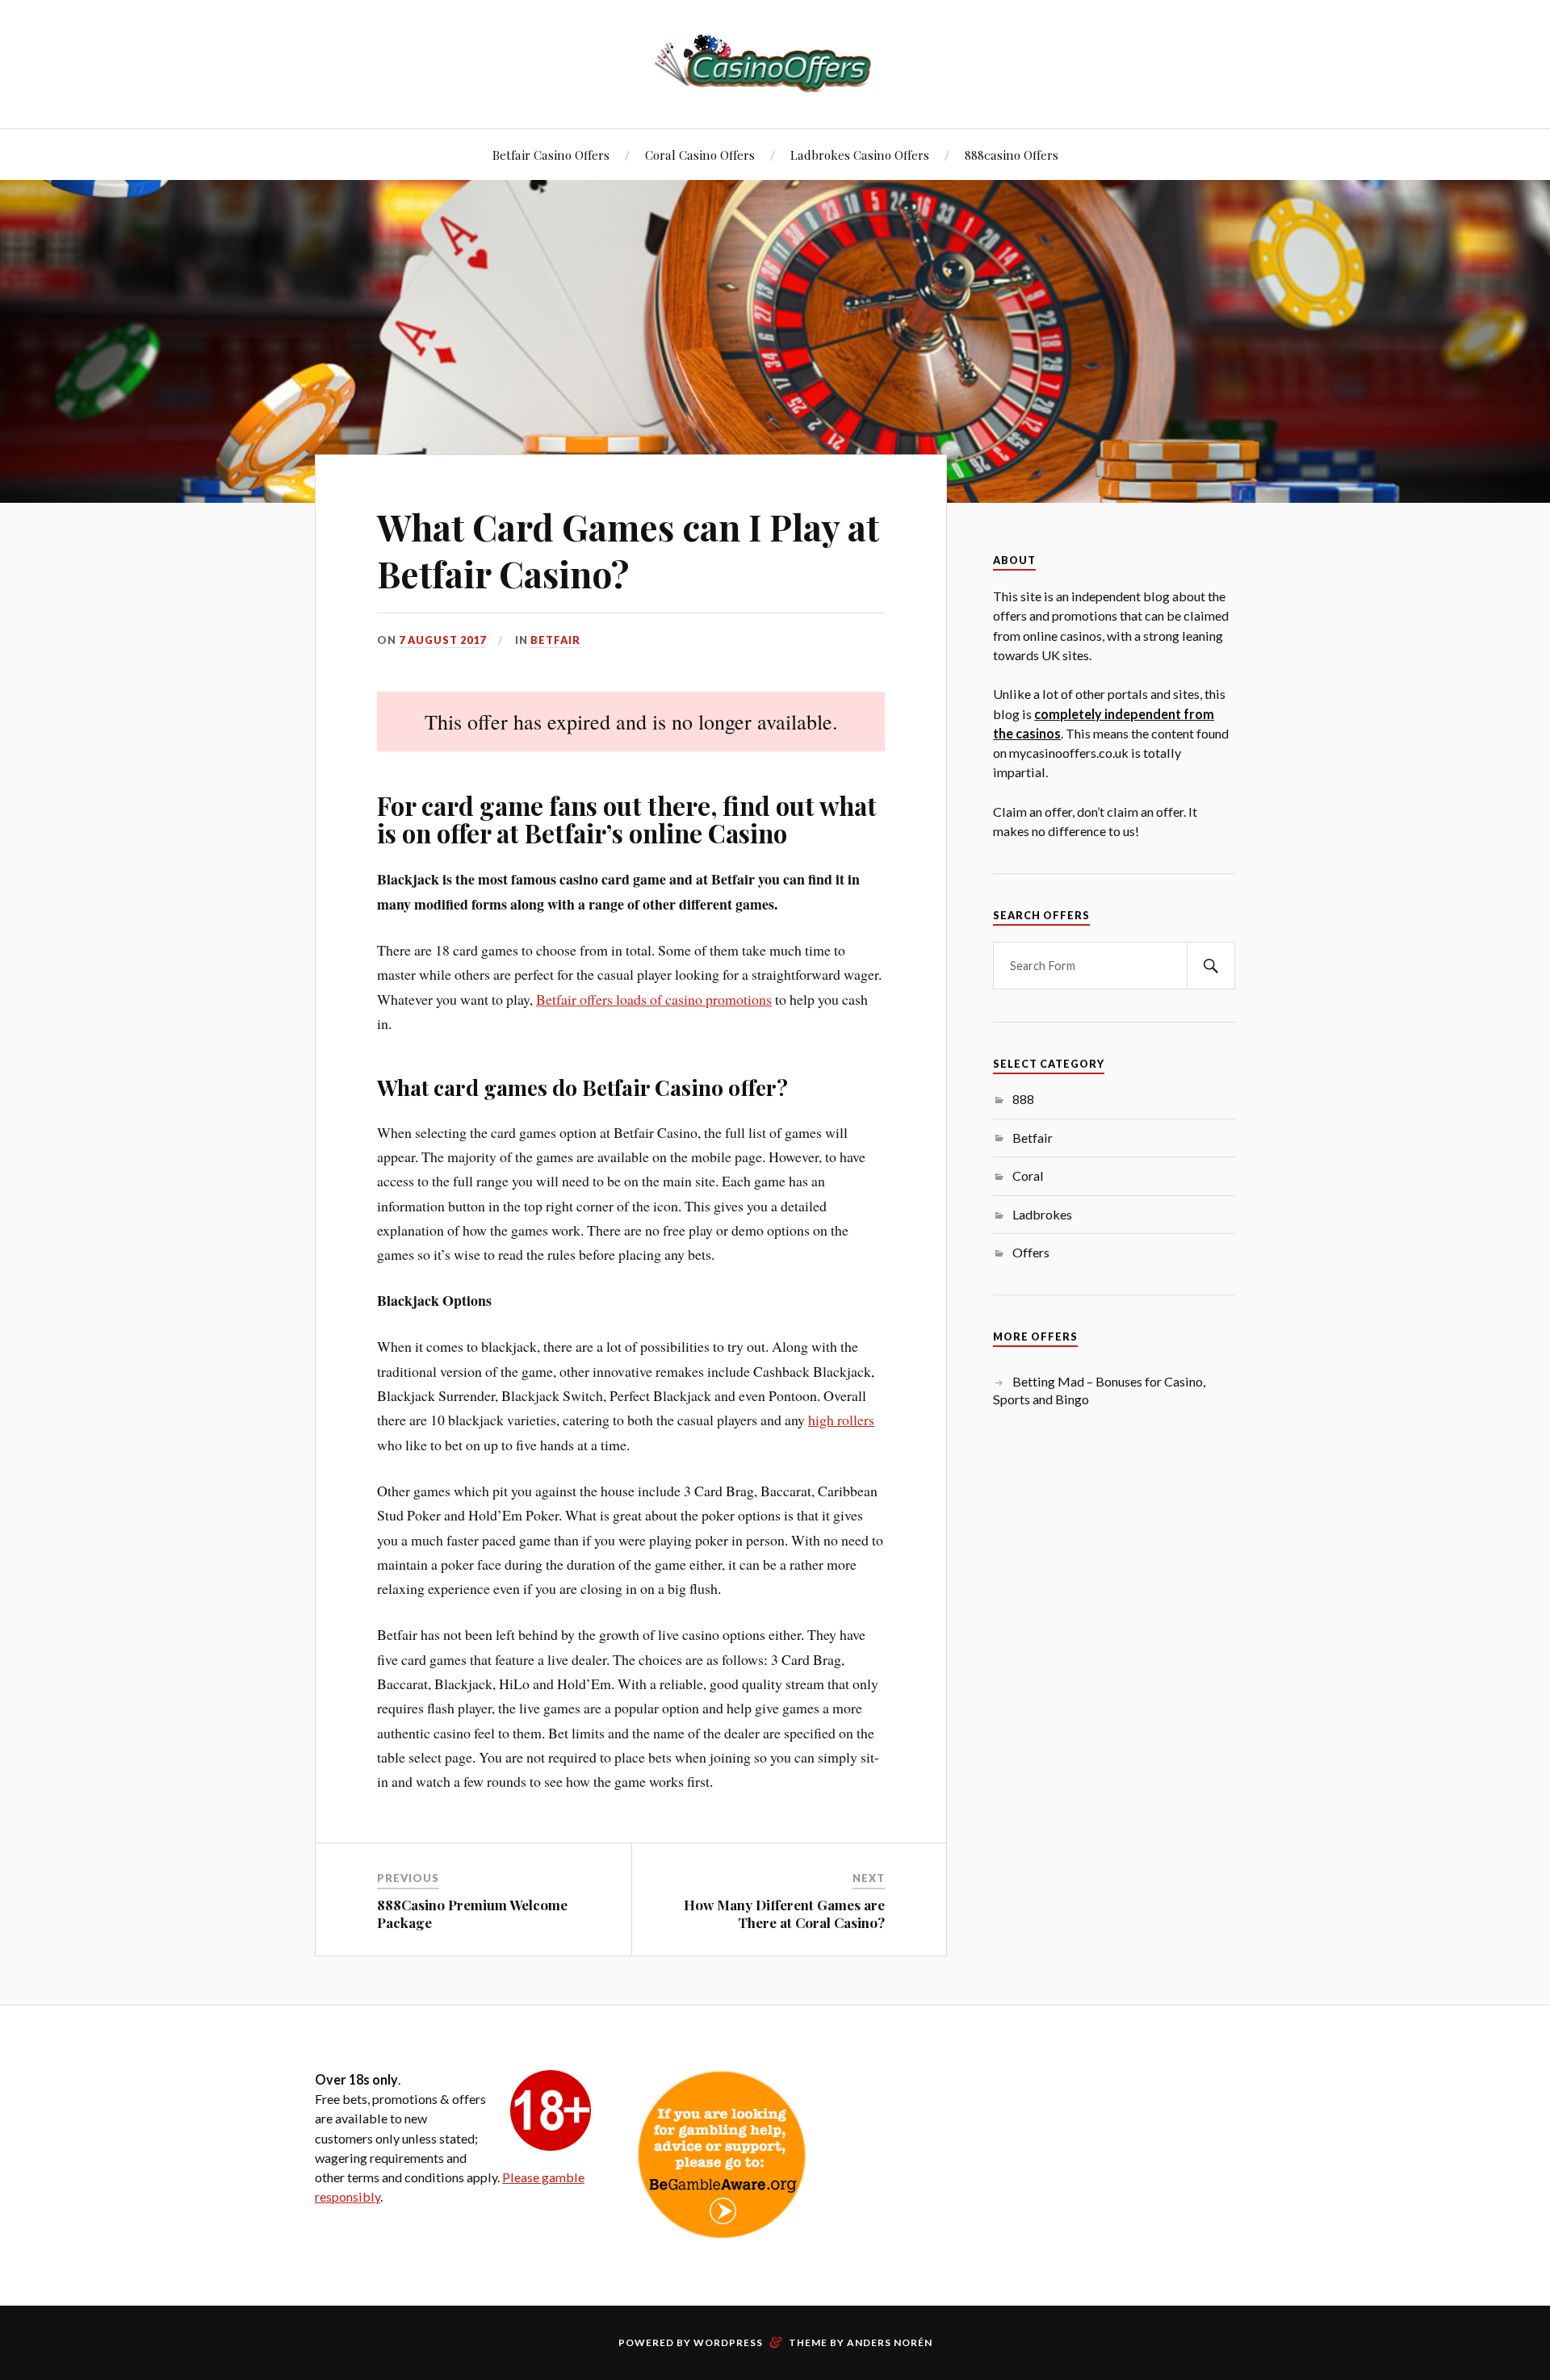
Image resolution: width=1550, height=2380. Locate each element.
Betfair (555, 640)
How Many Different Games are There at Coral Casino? (784, 1914)
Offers (1031, 1252)
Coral (1028, 1175)
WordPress (728, 2342)
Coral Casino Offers (700, 155)
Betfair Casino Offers (551, 155)
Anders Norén (890, 2342)
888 (1023, 1099)
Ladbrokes (1042, 1214)
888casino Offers (1012, 155)
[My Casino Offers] (775, 63)
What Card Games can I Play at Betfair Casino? (628, 550)
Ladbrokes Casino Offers (860, 155)
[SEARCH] (1211, 966)
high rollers (841, 1420)
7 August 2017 (442, 640)
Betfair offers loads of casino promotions (654, 999)
